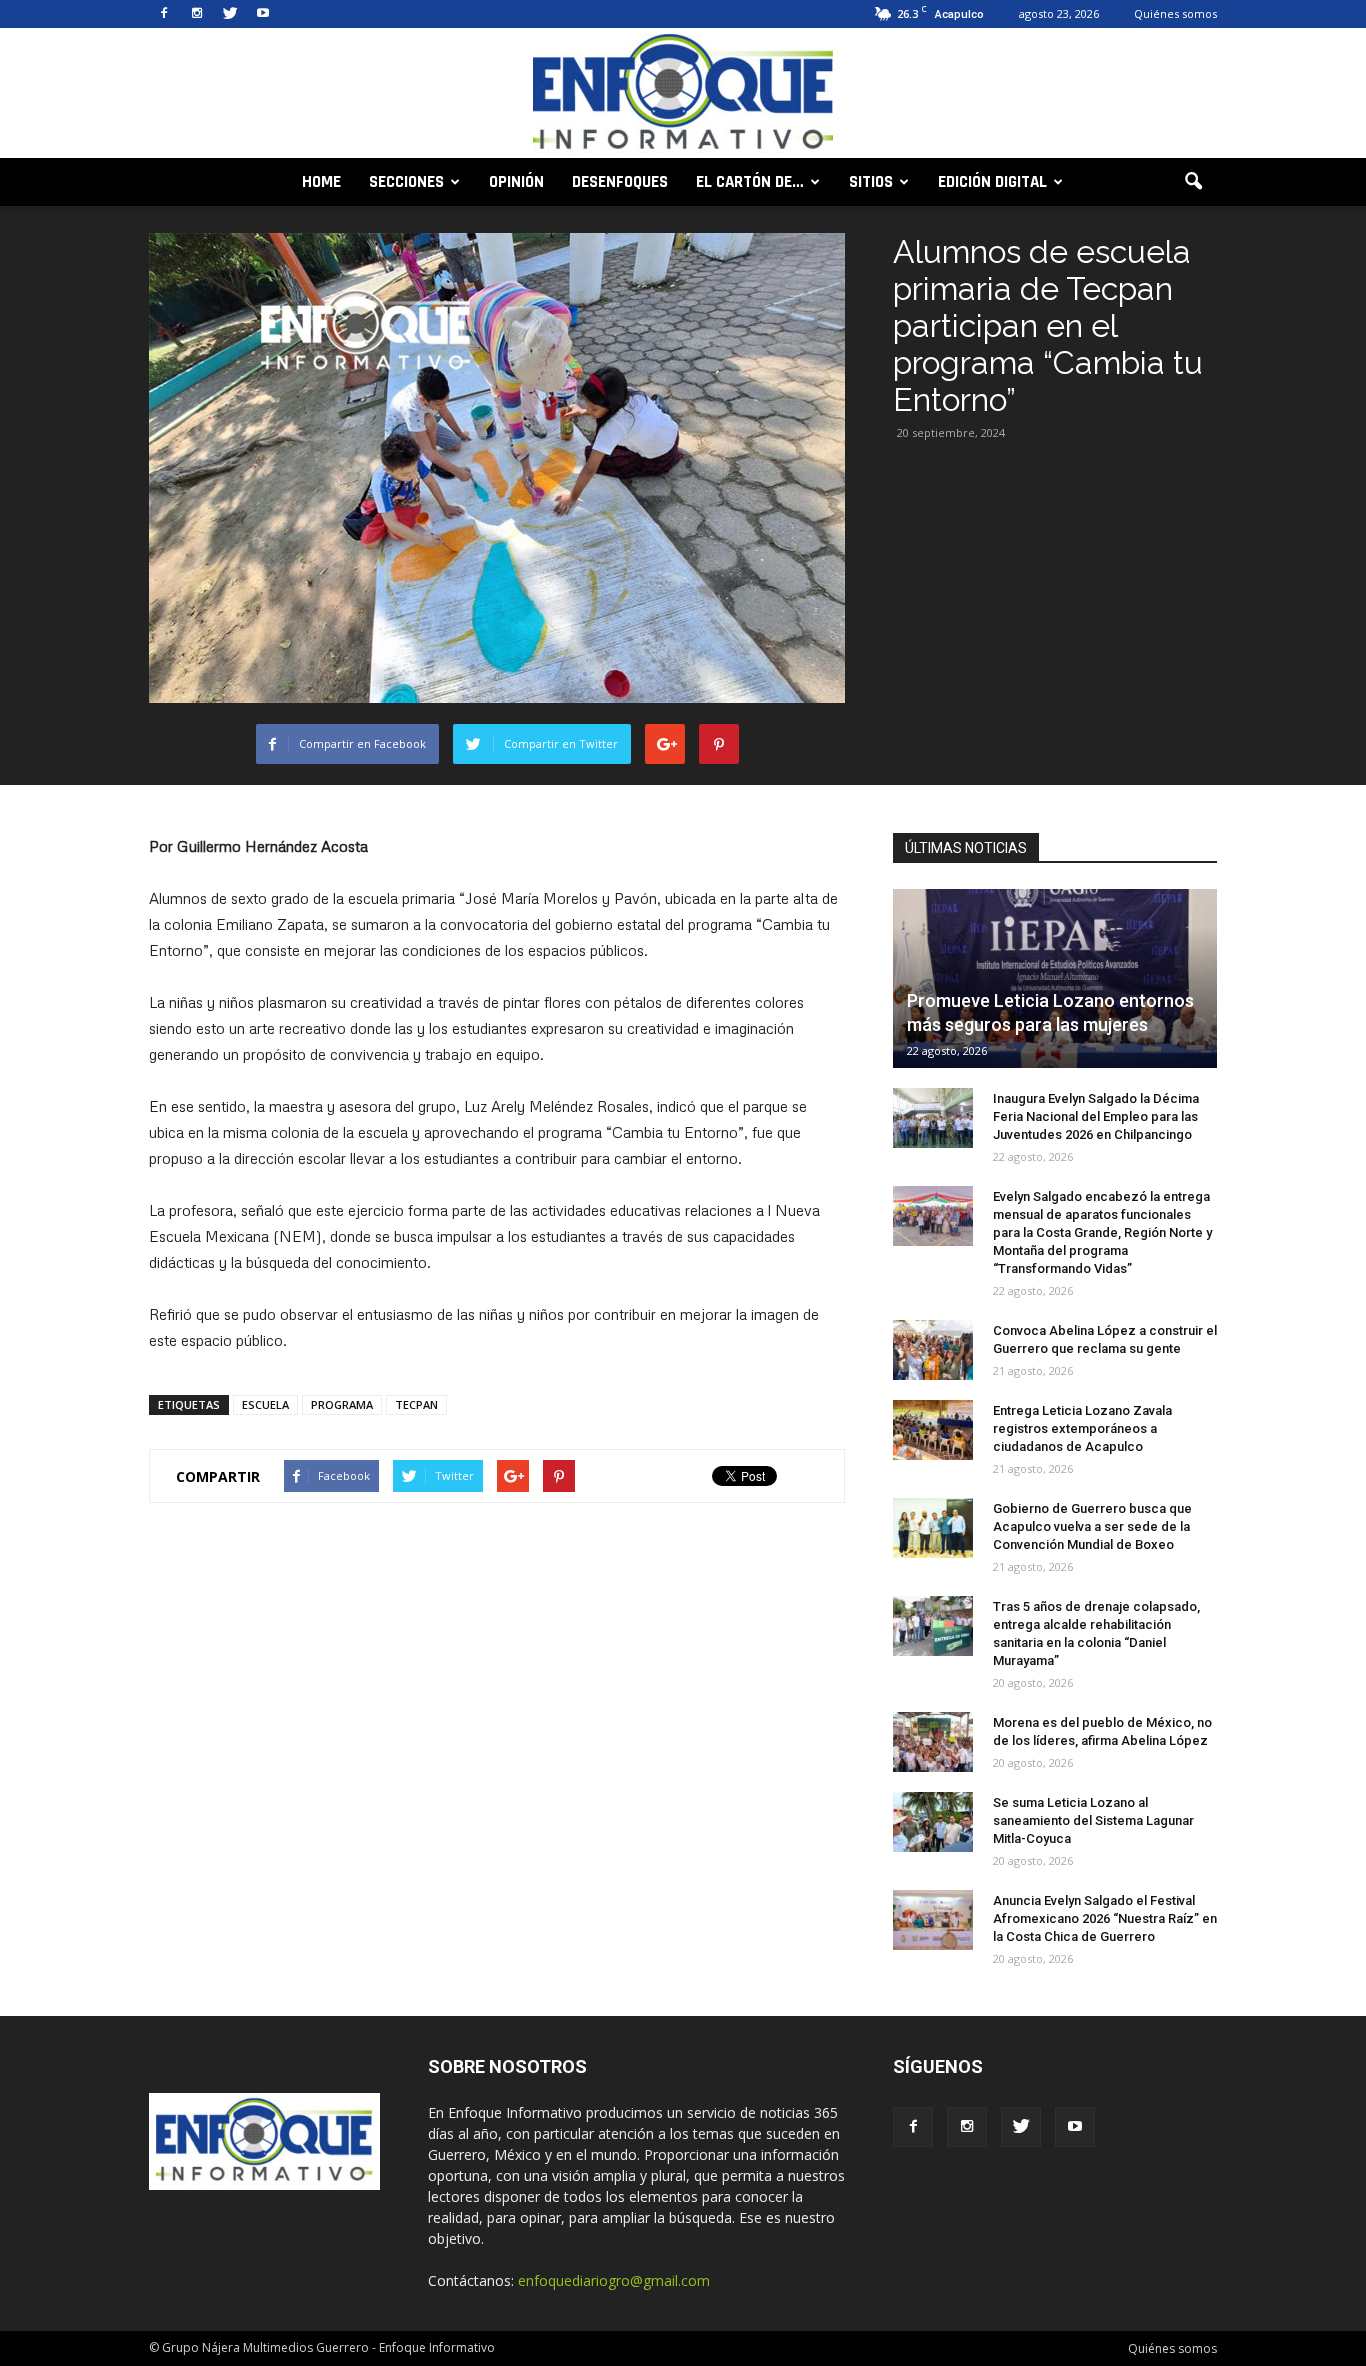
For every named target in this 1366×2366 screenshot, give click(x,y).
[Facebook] (164, 14)
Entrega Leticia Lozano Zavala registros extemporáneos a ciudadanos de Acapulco (1082, 1428)
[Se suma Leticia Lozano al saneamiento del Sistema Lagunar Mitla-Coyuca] (933, 1822)
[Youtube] (263, 14)
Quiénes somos (1175, 13)
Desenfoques (620, 182)
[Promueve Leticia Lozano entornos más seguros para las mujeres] (1055, 978)
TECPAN (416, 1404)
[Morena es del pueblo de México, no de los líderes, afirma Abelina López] (933, 1742)
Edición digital (992, 182)
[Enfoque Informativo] (683, 94)
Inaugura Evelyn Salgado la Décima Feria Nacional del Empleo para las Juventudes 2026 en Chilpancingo (1096, 1116)
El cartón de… (750, 182)
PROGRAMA (342, 1404)
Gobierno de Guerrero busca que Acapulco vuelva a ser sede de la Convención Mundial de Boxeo (1092, 1526)
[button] (1193, 182)
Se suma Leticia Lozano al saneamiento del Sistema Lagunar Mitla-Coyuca (1093, 1820)
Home (321, 182)
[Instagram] (197, 14)
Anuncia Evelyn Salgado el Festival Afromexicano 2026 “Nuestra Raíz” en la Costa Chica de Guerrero (1105, 1918)
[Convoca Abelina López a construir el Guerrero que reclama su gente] (933, 1350)
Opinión (516, 182)
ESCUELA (265, 1404)
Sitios (871, 182)
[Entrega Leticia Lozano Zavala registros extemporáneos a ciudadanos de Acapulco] (933, 1430)
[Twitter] (230, 14)
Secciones (406, 182)
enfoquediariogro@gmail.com (614, 2280)
